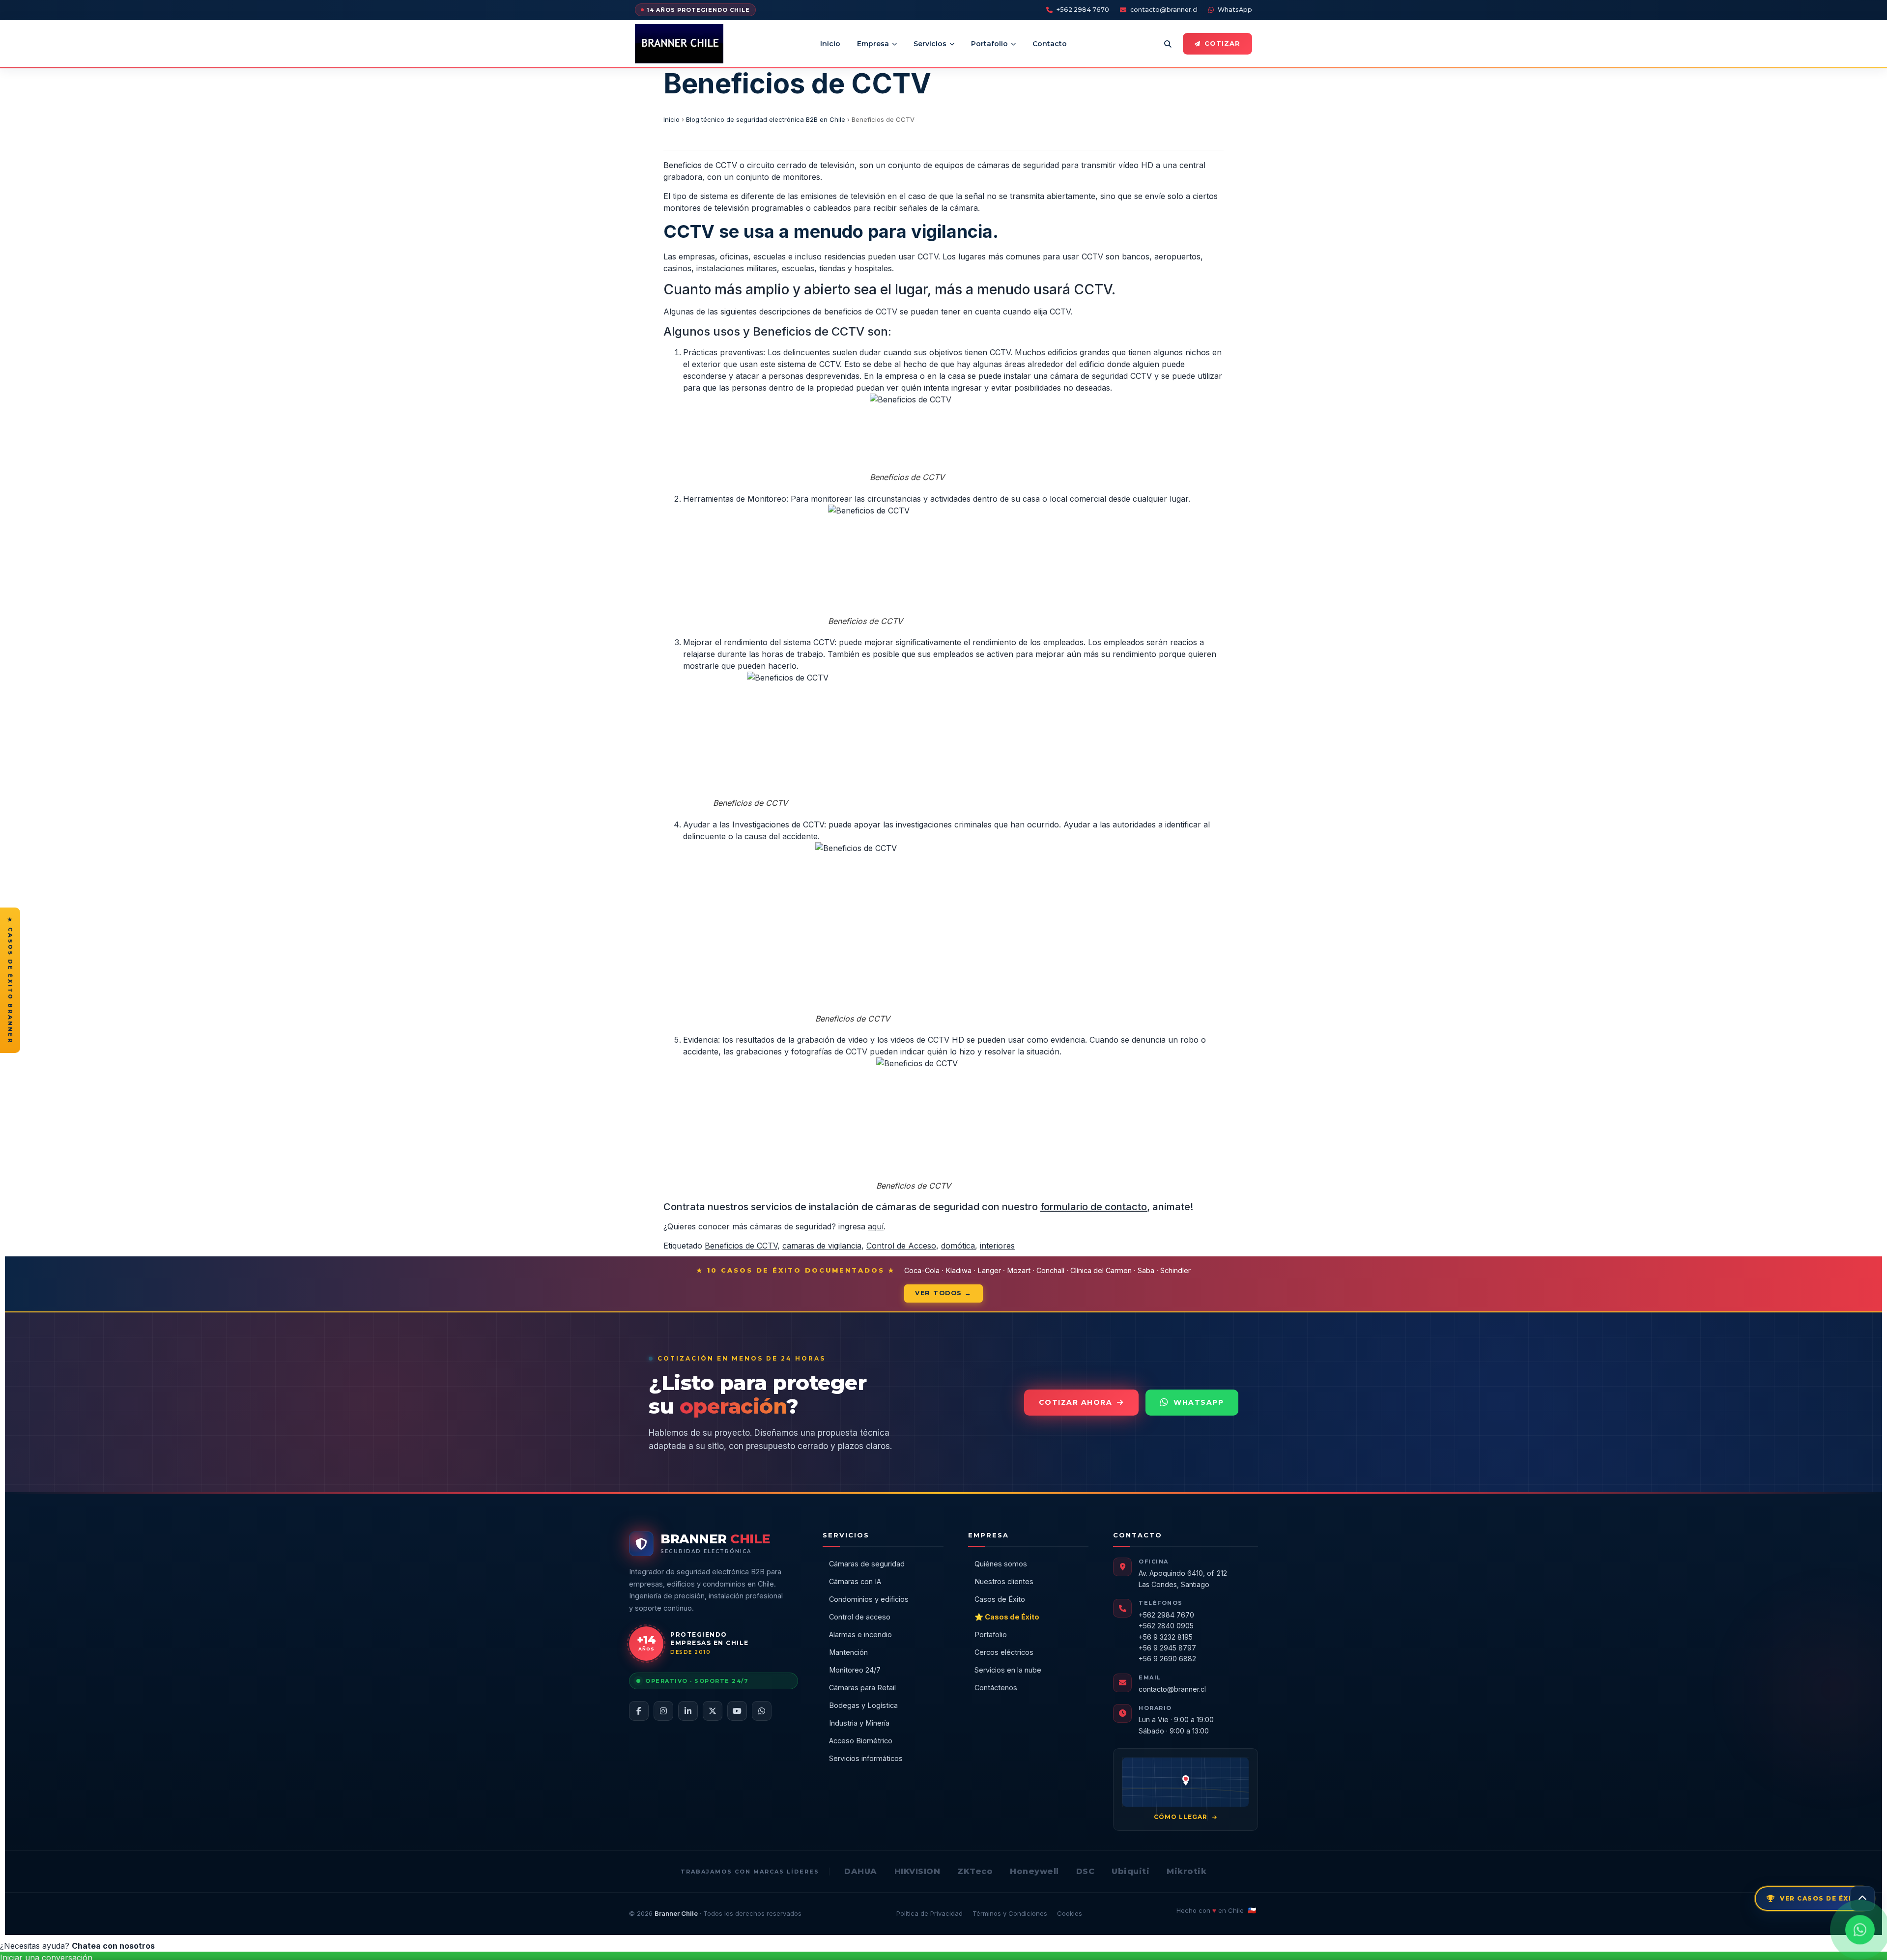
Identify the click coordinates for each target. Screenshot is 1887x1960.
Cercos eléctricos (1004, 1652)
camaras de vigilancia (822, 1246)
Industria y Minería (859, 1723)
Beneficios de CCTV (741, 1246)
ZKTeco (975, 1871)
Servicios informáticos (866, 1758)
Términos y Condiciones (1010, 1913)
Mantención (848, 1652)
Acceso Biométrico (861, 1741)
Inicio (830, 44)
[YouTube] (737, 1711)
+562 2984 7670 (1083, 10)
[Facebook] (639, 1711)
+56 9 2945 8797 (1167, 1648)
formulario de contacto (1094, 1207)
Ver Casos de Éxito (1821, 1898)
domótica (958, 1246)
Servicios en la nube (1008, 1670)
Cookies (1070, 1913)
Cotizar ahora (1076, 1402)
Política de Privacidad (929, 1913)
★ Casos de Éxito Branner (10, 980)
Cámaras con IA (855, 1581)
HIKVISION (917, 1871)
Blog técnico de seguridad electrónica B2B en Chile (766, 119)
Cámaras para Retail (862, 1688)
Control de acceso (860, 1617)
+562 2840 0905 (1166, 1626)
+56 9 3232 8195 (1166, 1637)
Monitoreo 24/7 (855, 1670)
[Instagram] (663, 1711)
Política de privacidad (983, 1946)
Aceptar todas (1184, 1941)
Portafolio (989, 44)
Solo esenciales (1117, 1941)
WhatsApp (1235, 10)
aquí (876, 1226)
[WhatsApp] (762, 1711)
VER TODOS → (943, 1293)
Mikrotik (1187, 1871)
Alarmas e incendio (860, 1634)
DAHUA (861, 1871)
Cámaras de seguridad (867, 1564)
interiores (997, 1246)
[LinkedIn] (688, 1711)
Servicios (930, 44)
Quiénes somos (1001, 1564)
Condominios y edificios (869, 1599)
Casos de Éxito (1000, 1599)
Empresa (873, 44)
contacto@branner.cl (1164, 10)
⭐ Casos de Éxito (1007, 1617)
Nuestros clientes (1004, 1581)
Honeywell (1034, 1871)
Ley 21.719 (852, 1946)
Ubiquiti (1130, 1871)
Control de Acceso (901, 1246)
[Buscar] (1168, 44)
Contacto (1050, 44)
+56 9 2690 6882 (1167, 1659)
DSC (1086, 1871)
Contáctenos (996, 1688)
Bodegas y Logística (863, 1705)
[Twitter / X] (713, 1711)
